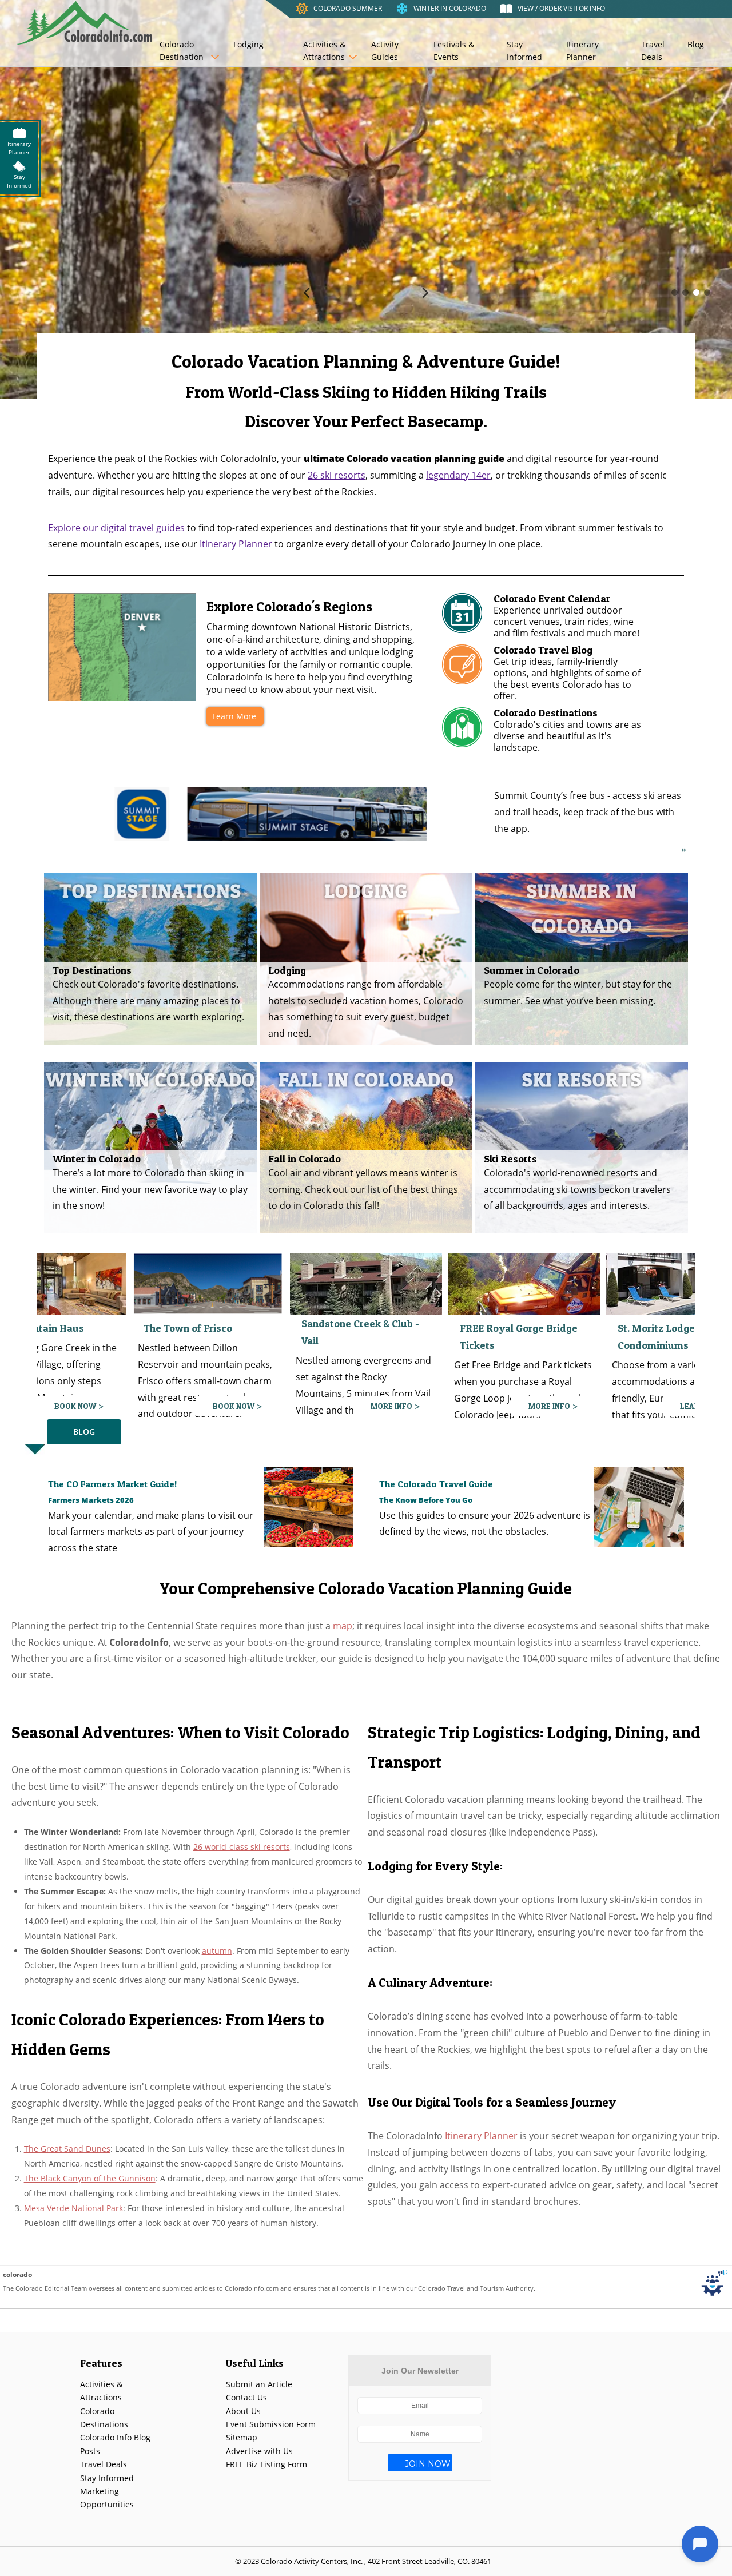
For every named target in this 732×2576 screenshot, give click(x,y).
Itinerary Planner (582, 51)
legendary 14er (458, 475)
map (343, 1626)
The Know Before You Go (426, 1500)
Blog (696, 44)
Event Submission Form (271, 2424)
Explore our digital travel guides (116, 528)
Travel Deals (653, 51)
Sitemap (242, 2437)
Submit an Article (259, 2384)
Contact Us (246, 2397)
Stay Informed (524, 51)
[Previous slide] (307, 292)
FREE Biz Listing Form (266, 2464)
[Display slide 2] (685, 292)
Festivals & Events (454, 51)
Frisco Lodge (648, 1315)
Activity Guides (385, 51)
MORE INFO (234, 1406)
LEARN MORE (546, 1406)
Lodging (248, 44)
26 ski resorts (337, 475)
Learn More (234, 716)
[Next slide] (425, 292)
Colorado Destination (182, 51)
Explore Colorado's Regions (289, 607)
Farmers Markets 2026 (91, 1500)
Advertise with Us (259, 2451)
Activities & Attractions (324, 51)
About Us (243, 2411)
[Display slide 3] (696, 292)
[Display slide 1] (675, 292)
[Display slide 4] (707, 292)
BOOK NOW (76, 1406)
